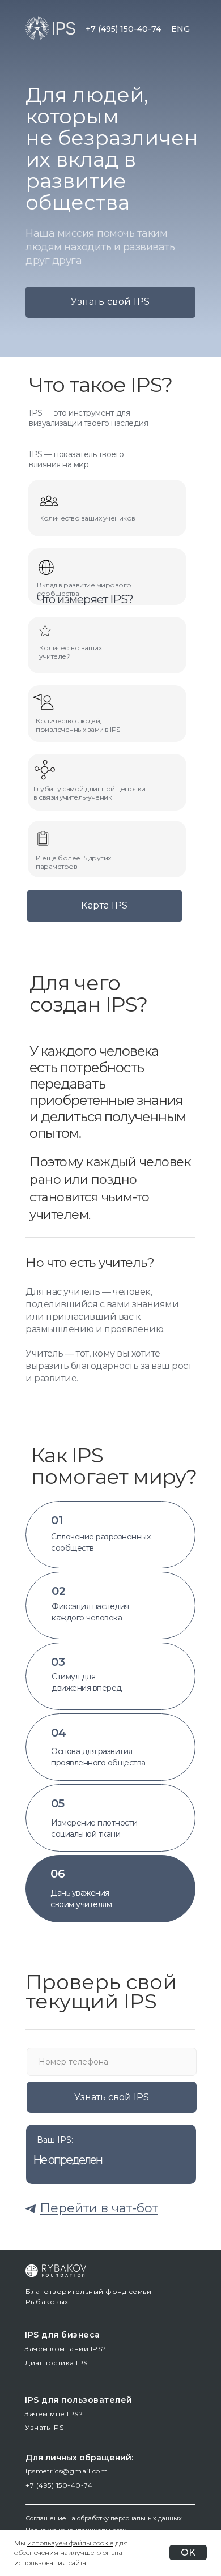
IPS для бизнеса (63, 2335)
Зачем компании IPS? (66, 2349)
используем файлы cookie (70, 2543)
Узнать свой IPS (110, 302)
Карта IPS (105, 905)
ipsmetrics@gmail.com (67, 2471)
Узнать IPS (44, 2427)
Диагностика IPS (56, 2363)
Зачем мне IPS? (54, 2414)
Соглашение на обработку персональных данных (104, 2518)
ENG (180, 29)
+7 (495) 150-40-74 (123, 29)
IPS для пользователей (79, 2400)
